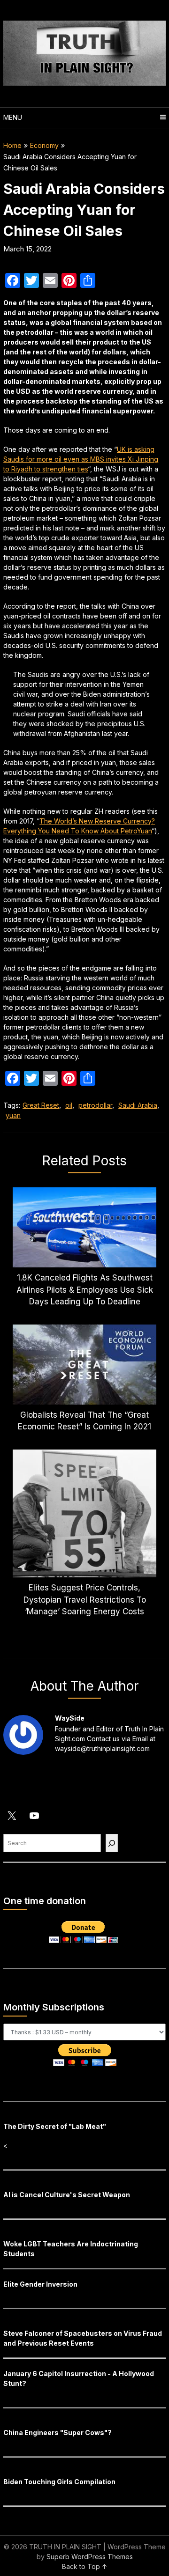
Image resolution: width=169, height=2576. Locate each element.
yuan (13, 1115)
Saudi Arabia (138, 1105)
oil (69, 1105)
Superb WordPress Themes (90, 2557)
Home (12, 145)
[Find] (112, 1843)
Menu (13, 117)
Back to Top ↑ (85, 2566)
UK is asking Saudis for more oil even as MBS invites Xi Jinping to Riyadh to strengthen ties (81, 459)
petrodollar (95, 1105)
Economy (44, 145)
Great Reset (41, 1105)
